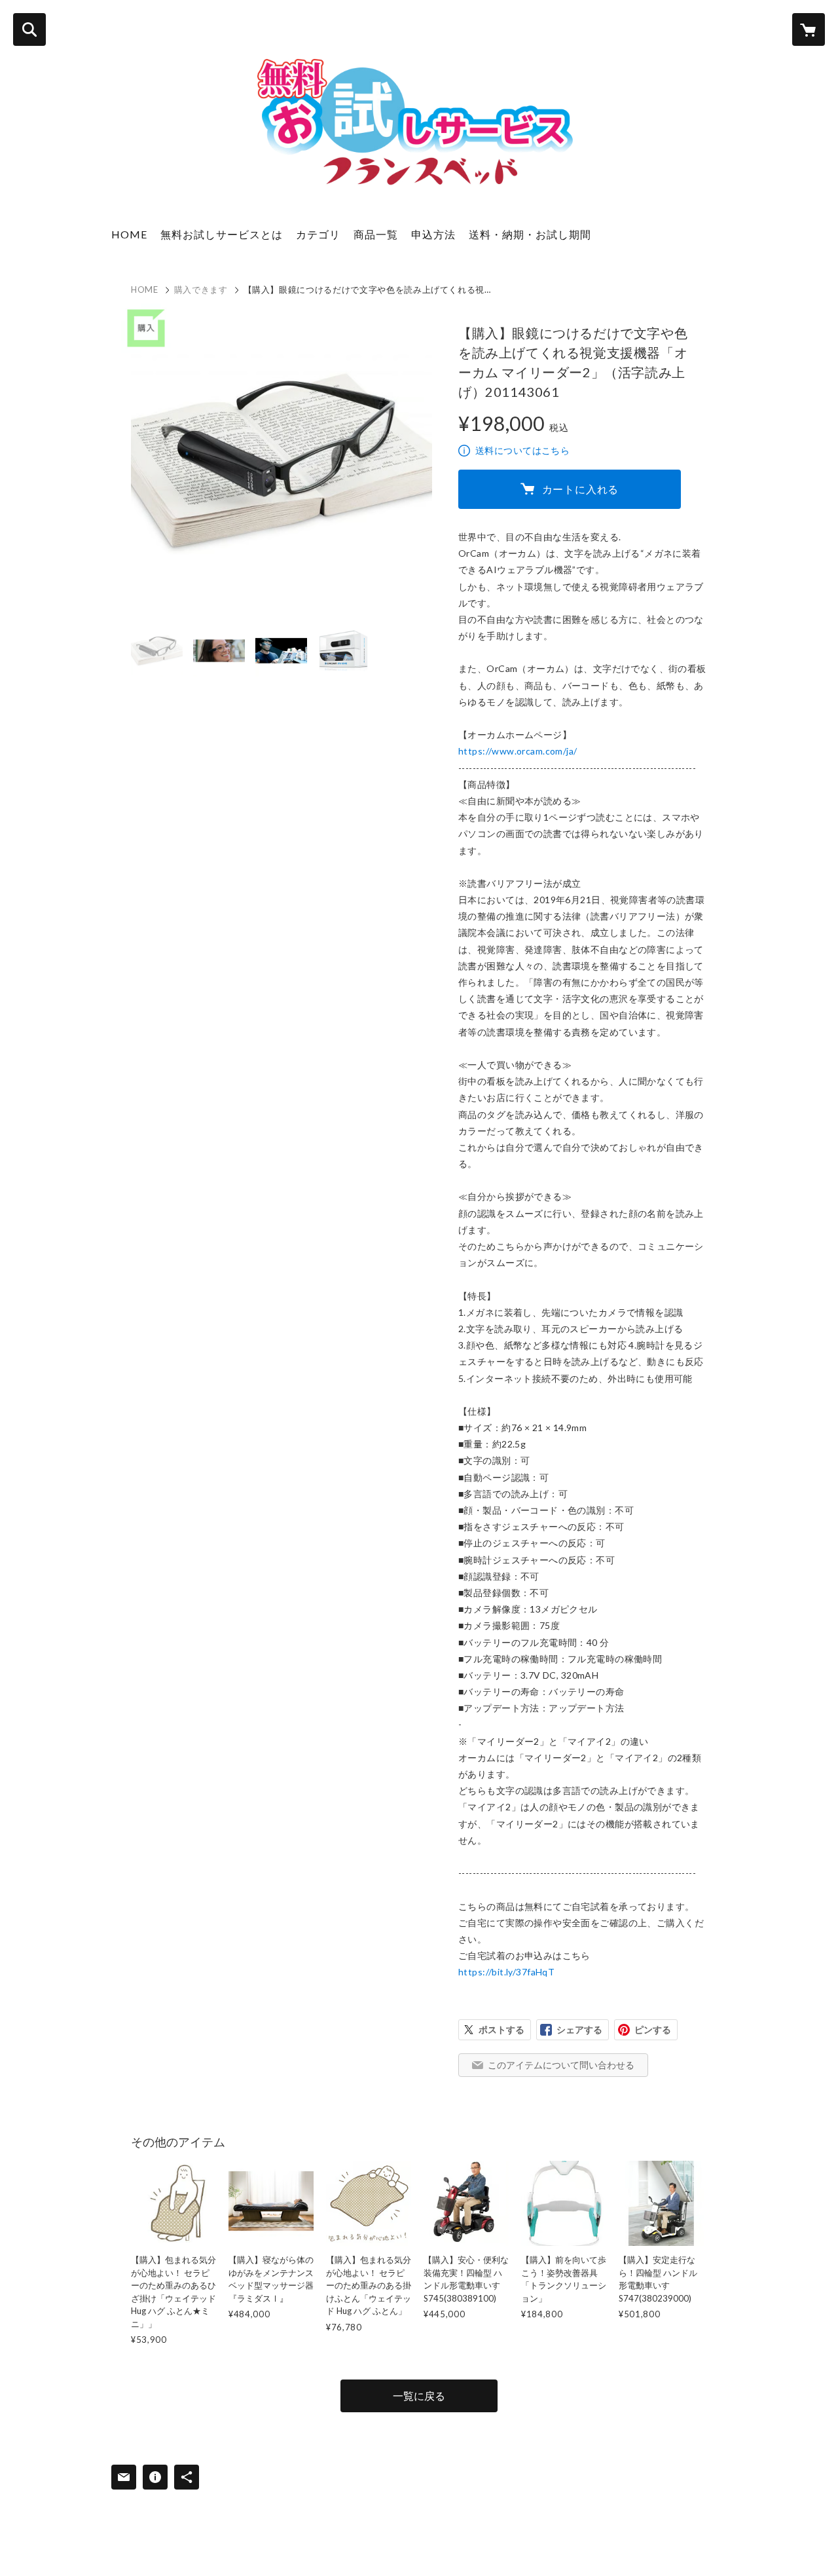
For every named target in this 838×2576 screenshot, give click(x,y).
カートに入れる (581, 489)
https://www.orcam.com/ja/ (518, 751)
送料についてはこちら (522, 450)
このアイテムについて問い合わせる (561, 2065)
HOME (129, 234)
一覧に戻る (419, 2396)
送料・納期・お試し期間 (530, 234)
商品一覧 (376, 234)
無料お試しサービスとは (222, 234)
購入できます (201, 289)
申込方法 (433, 234)
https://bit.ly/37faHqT (506, 1972)
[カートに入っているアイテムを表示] (809, 29)
